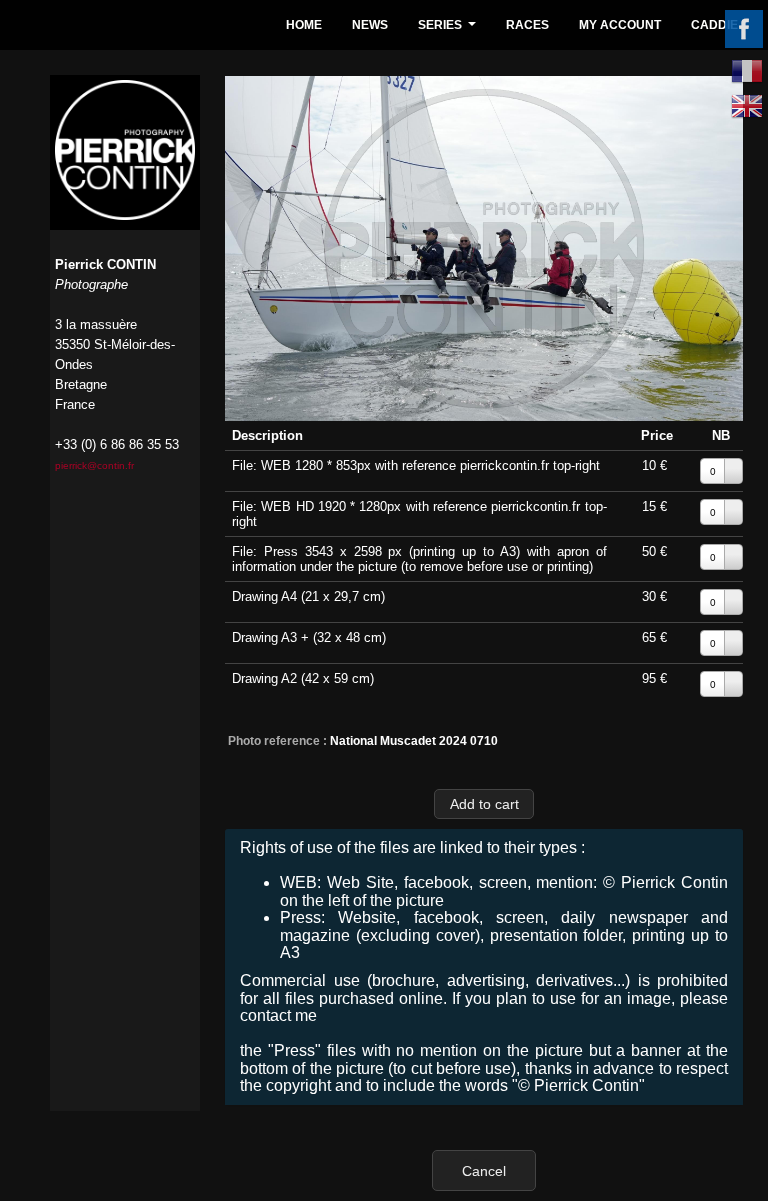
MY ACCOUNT (620, 25)
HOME (304, 25)
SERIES (449, 30)
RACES (527, 25)
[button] (484, 803)
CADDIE (714, 25)
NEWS (370, 25)
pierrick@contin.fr (94, 465)
